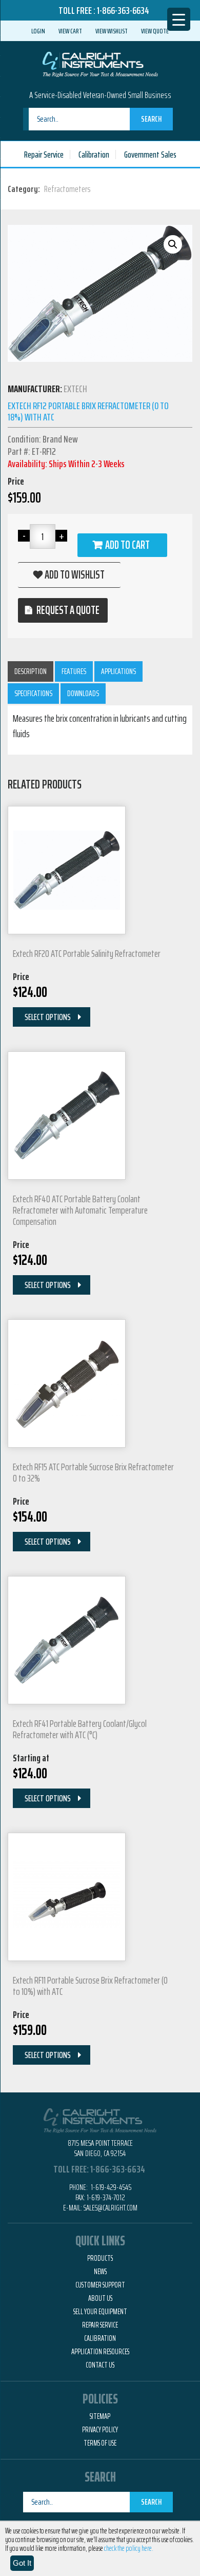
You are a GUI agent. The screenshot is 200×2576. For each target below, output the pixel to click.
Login (38, 31)
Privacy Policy (100, 2430)
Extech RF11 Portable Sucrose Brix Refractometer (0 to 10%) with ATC (90, 1986)
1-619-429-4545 (110, 2187)
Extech (75, 389)
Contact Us (100, 2365)
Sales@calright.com (111, 2208)
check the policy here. (129, 2548)
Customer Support (100, 2285)
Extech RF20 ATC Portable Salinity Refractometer (87, 953)
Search (151, 119)
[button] (173, 244)
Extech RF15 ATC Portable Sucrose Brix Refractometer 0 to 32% (93, 1472)
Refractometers (67, 189)
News (100, 2272)
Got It (22, 2563)
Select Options (48, 1017)
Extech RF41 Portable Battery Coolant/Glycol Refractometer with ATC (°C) (80, 1729)
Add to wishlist (75, 575)
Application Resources (100, 2352)
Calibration (94, 155)
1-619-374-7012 (106, 2197)
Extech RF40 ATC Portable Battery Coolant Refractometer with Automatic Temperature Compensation (80, 1210)
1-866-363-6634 (123, 10)
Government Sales (150, 155)
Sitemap (100, 2416)
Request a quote (68, 610)
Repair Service (44, 155)
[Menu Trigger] (179, 19)
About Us (100, 2298)
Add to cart (127, 545)
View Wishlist (112, 31)
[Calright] (100, 63)
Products (100, 2258)
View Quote (155, 31)
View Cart (70, 31)
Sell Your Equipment (100, 2312)
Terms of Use (100, 2443)
